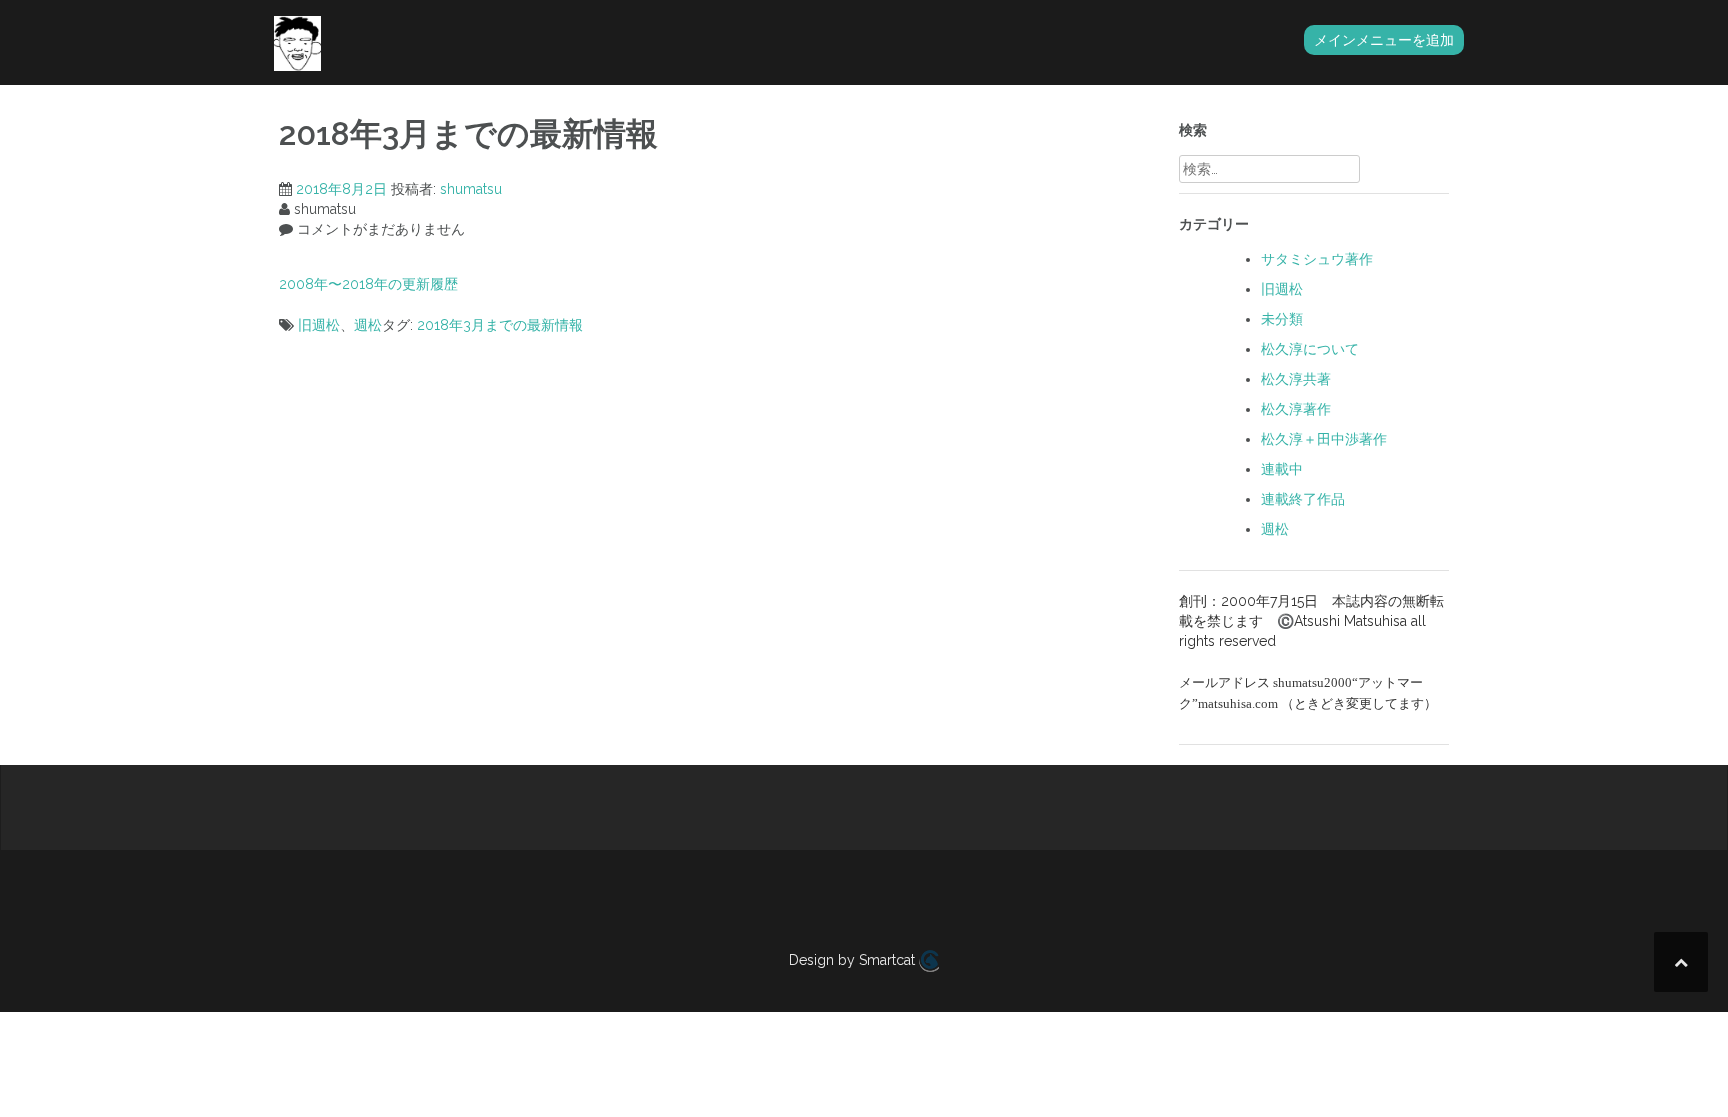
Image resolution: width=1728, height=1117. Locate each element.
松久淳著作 (1296, 409)
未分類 (1282, 319)
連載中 (1282, 469)
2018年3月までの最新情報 (500, 325)
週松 (368, 325)
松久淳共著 (1296, 379)
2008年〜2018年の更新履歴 (368, 284)
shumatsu (471, 189)
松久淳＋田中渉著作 (1324, 439)
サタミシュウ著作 (1317, 259)
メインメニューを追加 (1384, 40)
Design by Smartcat (854, 960)
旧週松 (319, 325)
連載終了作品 (1303, 499)
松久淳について (1310, 349)
